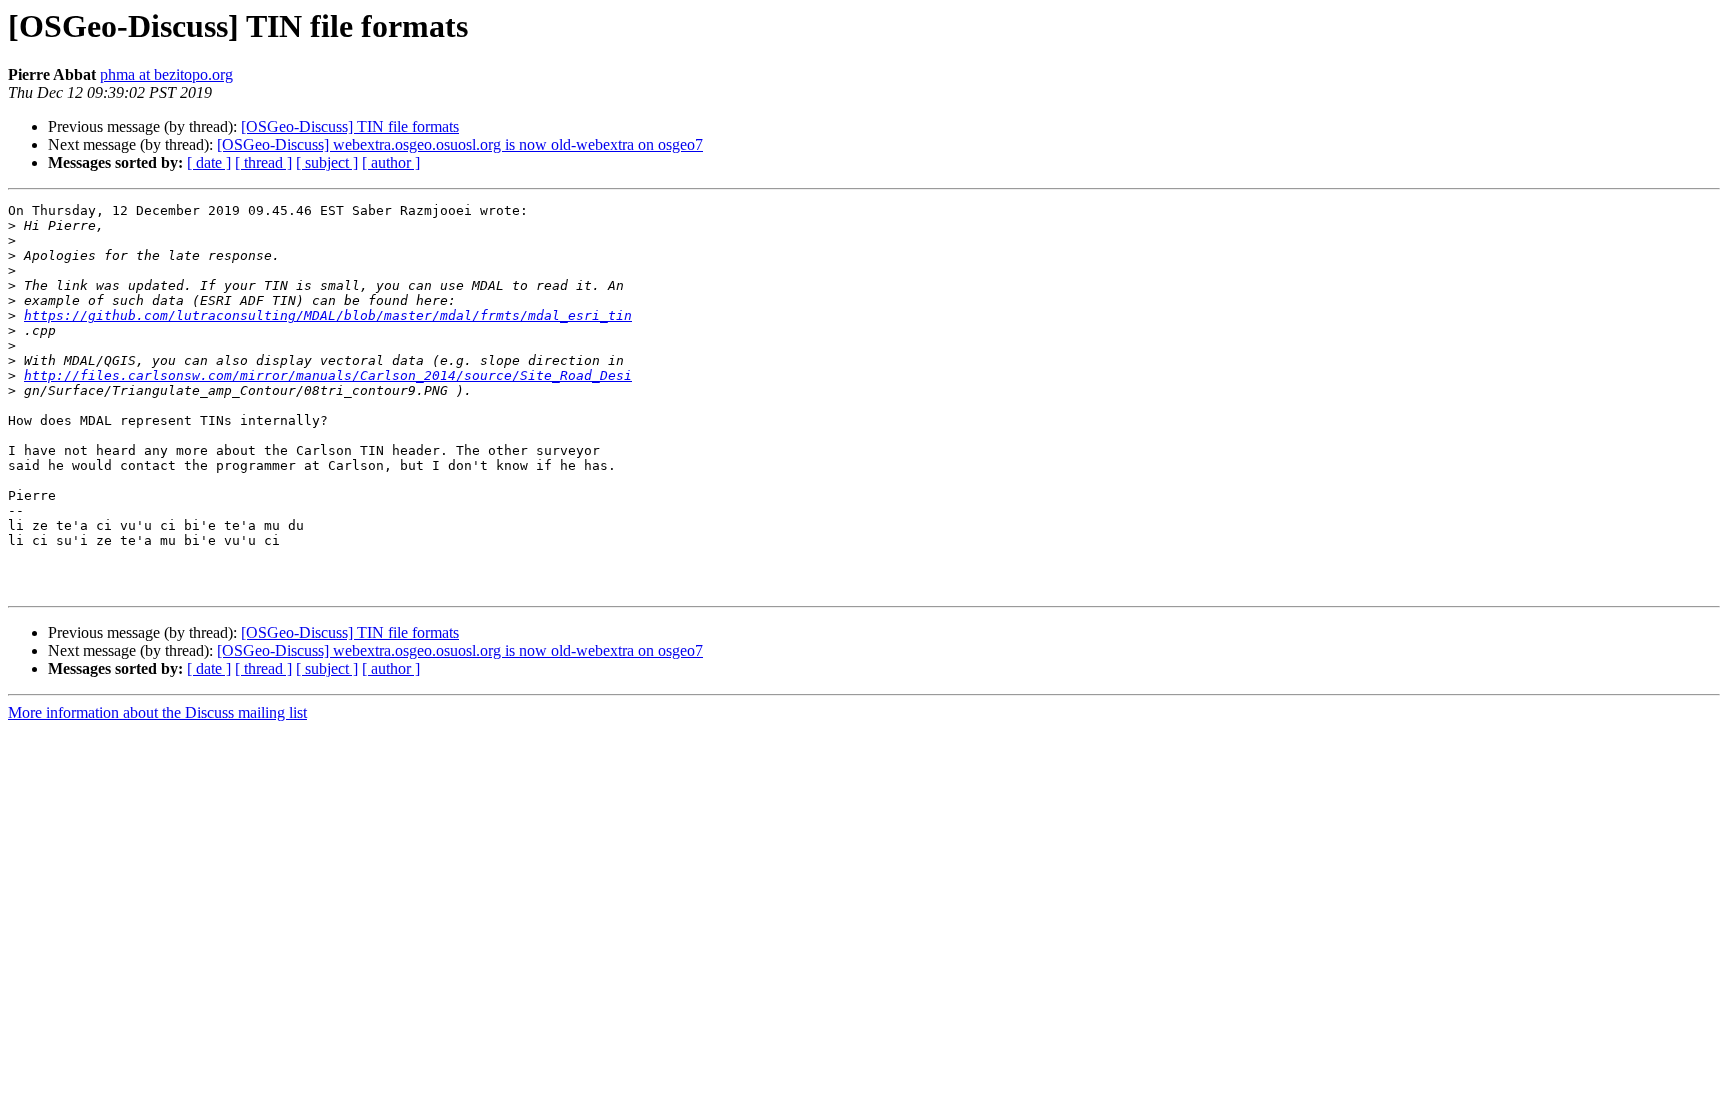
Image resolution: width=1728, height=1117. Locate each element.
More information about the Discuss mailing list (157, 712)
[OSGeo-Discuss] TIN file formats (350, 126)
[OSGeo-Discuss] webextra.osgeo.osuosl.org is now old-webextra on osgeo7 (460, 144)
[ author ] (391, 162)
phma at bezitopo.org (166, 74)
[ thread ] (263, 162)
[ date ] (209, 162)
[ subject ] (327, 162)
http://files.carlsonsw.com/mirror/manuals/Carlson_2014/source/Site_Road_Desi (328, 375)
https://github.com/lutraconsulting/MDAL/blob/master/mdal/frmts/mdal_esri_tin (328, 315)
